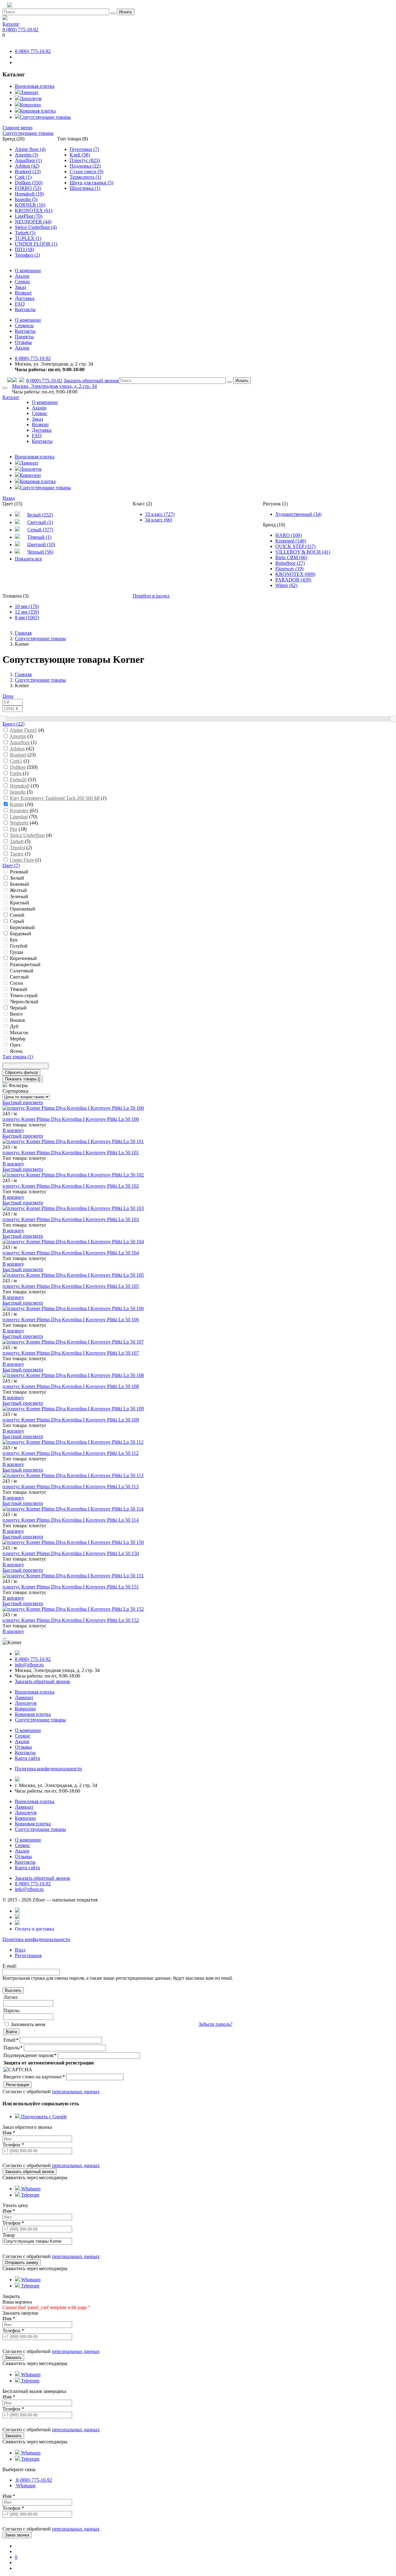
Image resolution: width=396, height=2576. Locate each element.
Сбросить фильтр (21, 1072)
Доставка (25, 298)
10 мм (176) (27, 606)
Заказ (20, 287)
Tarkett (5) (25, 233)
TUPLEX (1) (28, 238)
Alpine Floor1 (23, 730)
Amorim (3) (26, 155)
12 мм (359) (27, 612)
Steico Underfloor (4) (36, 227)
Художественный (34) (298, 514)
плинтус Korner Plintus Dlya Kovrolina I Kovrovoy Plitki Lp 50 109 (71, 1420)
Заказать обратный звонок (91, 381)
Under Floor (22, 860)
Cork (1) (23, 177)
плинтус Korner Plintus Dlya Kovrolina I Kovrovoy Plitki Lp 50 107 (71, 1353)
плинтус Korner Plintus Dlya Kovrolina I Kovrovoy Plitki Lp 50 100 (71, 1119)
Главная (23, 633)
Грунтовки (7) (84, 149)
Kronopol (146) (291, 541)
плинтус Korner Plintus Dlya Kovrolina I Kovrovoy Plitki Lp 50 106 (71, 1320)
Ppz (14, 829)
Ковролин (30, 105)
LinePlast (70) (29, 216)
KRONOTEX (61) (34, 210)
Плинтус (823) (85, 160)
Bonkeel (18, 755)
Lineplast (19, 817)
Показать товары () (23, 1079)
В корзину (13, 1130)
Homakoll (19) (29, 194)
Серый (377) (40, 530)
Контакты (25, 309)
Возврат (23, 293)
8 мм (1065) (27, 617)
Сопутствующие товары (45, 117)
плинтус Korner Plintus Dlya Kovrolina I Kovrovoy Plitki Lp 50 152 (71, 1620)
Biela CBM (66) (291, 557)
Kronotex (19, 810)
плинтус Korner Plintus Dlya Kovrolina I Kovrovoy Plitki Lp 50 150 (71, 1553)
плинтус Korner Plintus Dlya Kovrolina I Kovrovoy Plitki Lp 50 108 (71, 1386)
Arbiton (17, 749)
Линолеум (31, 99)
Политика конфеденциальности (48, 1769)
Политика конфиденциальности (36, 1939)
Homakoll (20, 786)
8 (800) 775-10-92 (20, 30)
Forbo (16, 773)
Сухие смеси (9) (86, 171)
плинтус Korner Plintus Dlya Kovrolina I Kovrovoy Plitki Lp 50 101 (71, 1153)
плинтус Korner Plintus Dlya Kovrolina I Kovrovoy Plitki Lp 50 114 (71, 1520)
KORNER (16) (30, 205)
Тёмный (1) (39, 537)
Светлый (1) (40, 522)
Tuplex (17, 854)
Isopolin (18, 792)
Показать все (28, 559)
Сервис (23, 282)
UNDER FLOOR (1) (36, 244)
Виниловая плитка (35, 86)
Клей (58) (80, 155)
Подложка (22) (85, 166)
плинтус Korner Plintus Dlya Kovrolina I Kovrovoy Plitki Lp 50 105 (71, 1286)
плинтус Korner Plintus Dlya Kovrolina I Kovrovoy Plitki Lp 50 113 (71, 1487)
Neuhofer (19, 823)
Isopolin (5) (26, 199)
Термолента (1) (85, 177)
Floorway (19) (289, 569)
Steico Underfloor (27, 835)
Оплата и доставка (34, 1929)
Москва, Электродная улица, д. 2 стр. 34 (54, 386)
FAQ (20, 304)
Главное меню (17, 128)
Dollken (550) (29, 183)
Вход (20, 1950)
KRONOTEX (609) (295, 574)
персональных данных (76, 2092)
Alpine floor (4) (30, 149)
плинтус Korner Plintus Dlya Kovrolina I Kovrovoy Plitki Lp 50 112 (71, 1453)
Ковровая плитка (38, 111)
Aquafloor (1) (28, 160)
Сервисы (24, 326)
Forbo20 (18, 780)
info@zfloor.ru (29, 1665)
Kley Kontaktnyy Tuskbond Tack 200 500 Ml (55, 798)
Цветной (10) (41, 544)
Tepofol (17, 848)
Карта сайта (27, 1758)
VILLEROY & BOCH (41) (303, 552)
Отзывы (23, 342)
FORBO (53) (28, 188)
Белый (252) (40, 515)
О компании (28, 270)
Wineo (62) (286, 585)
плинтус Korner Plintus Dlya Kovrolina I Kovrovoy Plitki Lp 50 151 (71, 1587)
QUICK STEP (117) (295, 546)
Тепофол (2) (27, 255)
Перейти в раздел (151, 596)
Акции (22, 276)
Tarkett (17, 841)
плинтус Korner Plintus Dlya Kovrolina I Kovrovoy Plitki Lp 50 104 (71, 1253)
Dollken (18, 767)
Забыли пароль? (215, 2024)
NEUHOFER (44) (33, 222)
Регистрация (28, 1955)
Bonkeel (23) (28, 171)
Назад (9, 498)
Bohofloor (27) (290, 563)
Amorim (18, 736)
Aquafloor (20, 742)
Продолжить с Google (43, 2117)
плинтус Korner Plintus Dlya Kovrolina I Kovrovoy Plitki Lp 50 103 (71, 1219)
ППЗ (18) (24, 249)
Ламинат (29, 92)
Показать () (26, 1066)
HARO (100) (288, 535)
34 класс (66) (159, 520)
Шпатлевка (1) (85, 188)
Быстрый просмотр (23, 1102)
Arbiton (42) (27, 166)
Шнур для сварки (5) (91, 183)
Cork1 (16, 761)
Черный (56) (40, 552)
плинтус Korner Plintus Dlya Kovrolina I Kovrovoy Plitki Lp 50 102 (71, 1186)
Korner (17, 804)
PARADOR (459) (293, 580)
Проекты (24, 337)
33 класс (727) (160, 514)
